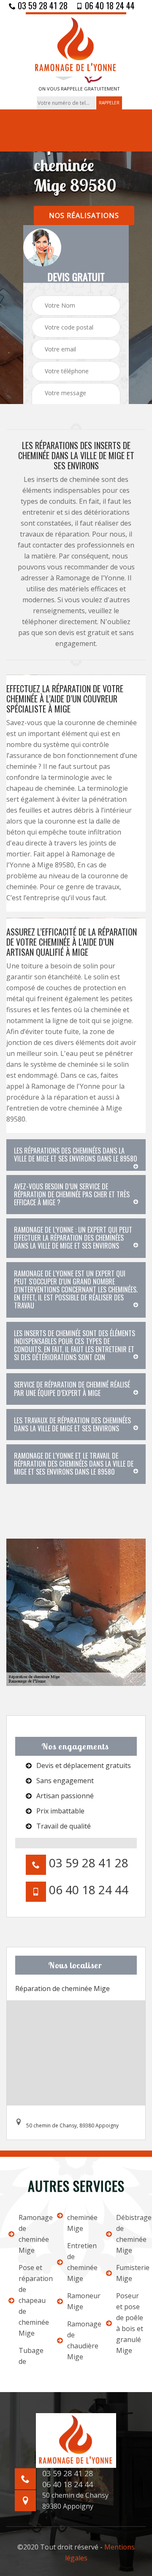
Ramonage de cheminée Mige (32, 2234)
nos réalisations (84, 215)
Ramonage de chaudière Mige (81, 2340)
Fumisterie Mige (130, 2273)
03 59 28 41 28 (42, 5)
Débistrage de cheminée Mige (130, 2234)
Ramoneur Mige (81, 2301)
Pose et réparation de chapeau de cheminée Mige (32, 2300)
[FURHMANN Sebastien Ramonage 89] (76, 44)
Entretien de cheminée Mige (81, 2262)
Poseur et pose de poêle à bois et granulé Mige (130, 2323)
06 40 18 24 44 (109, 5)
